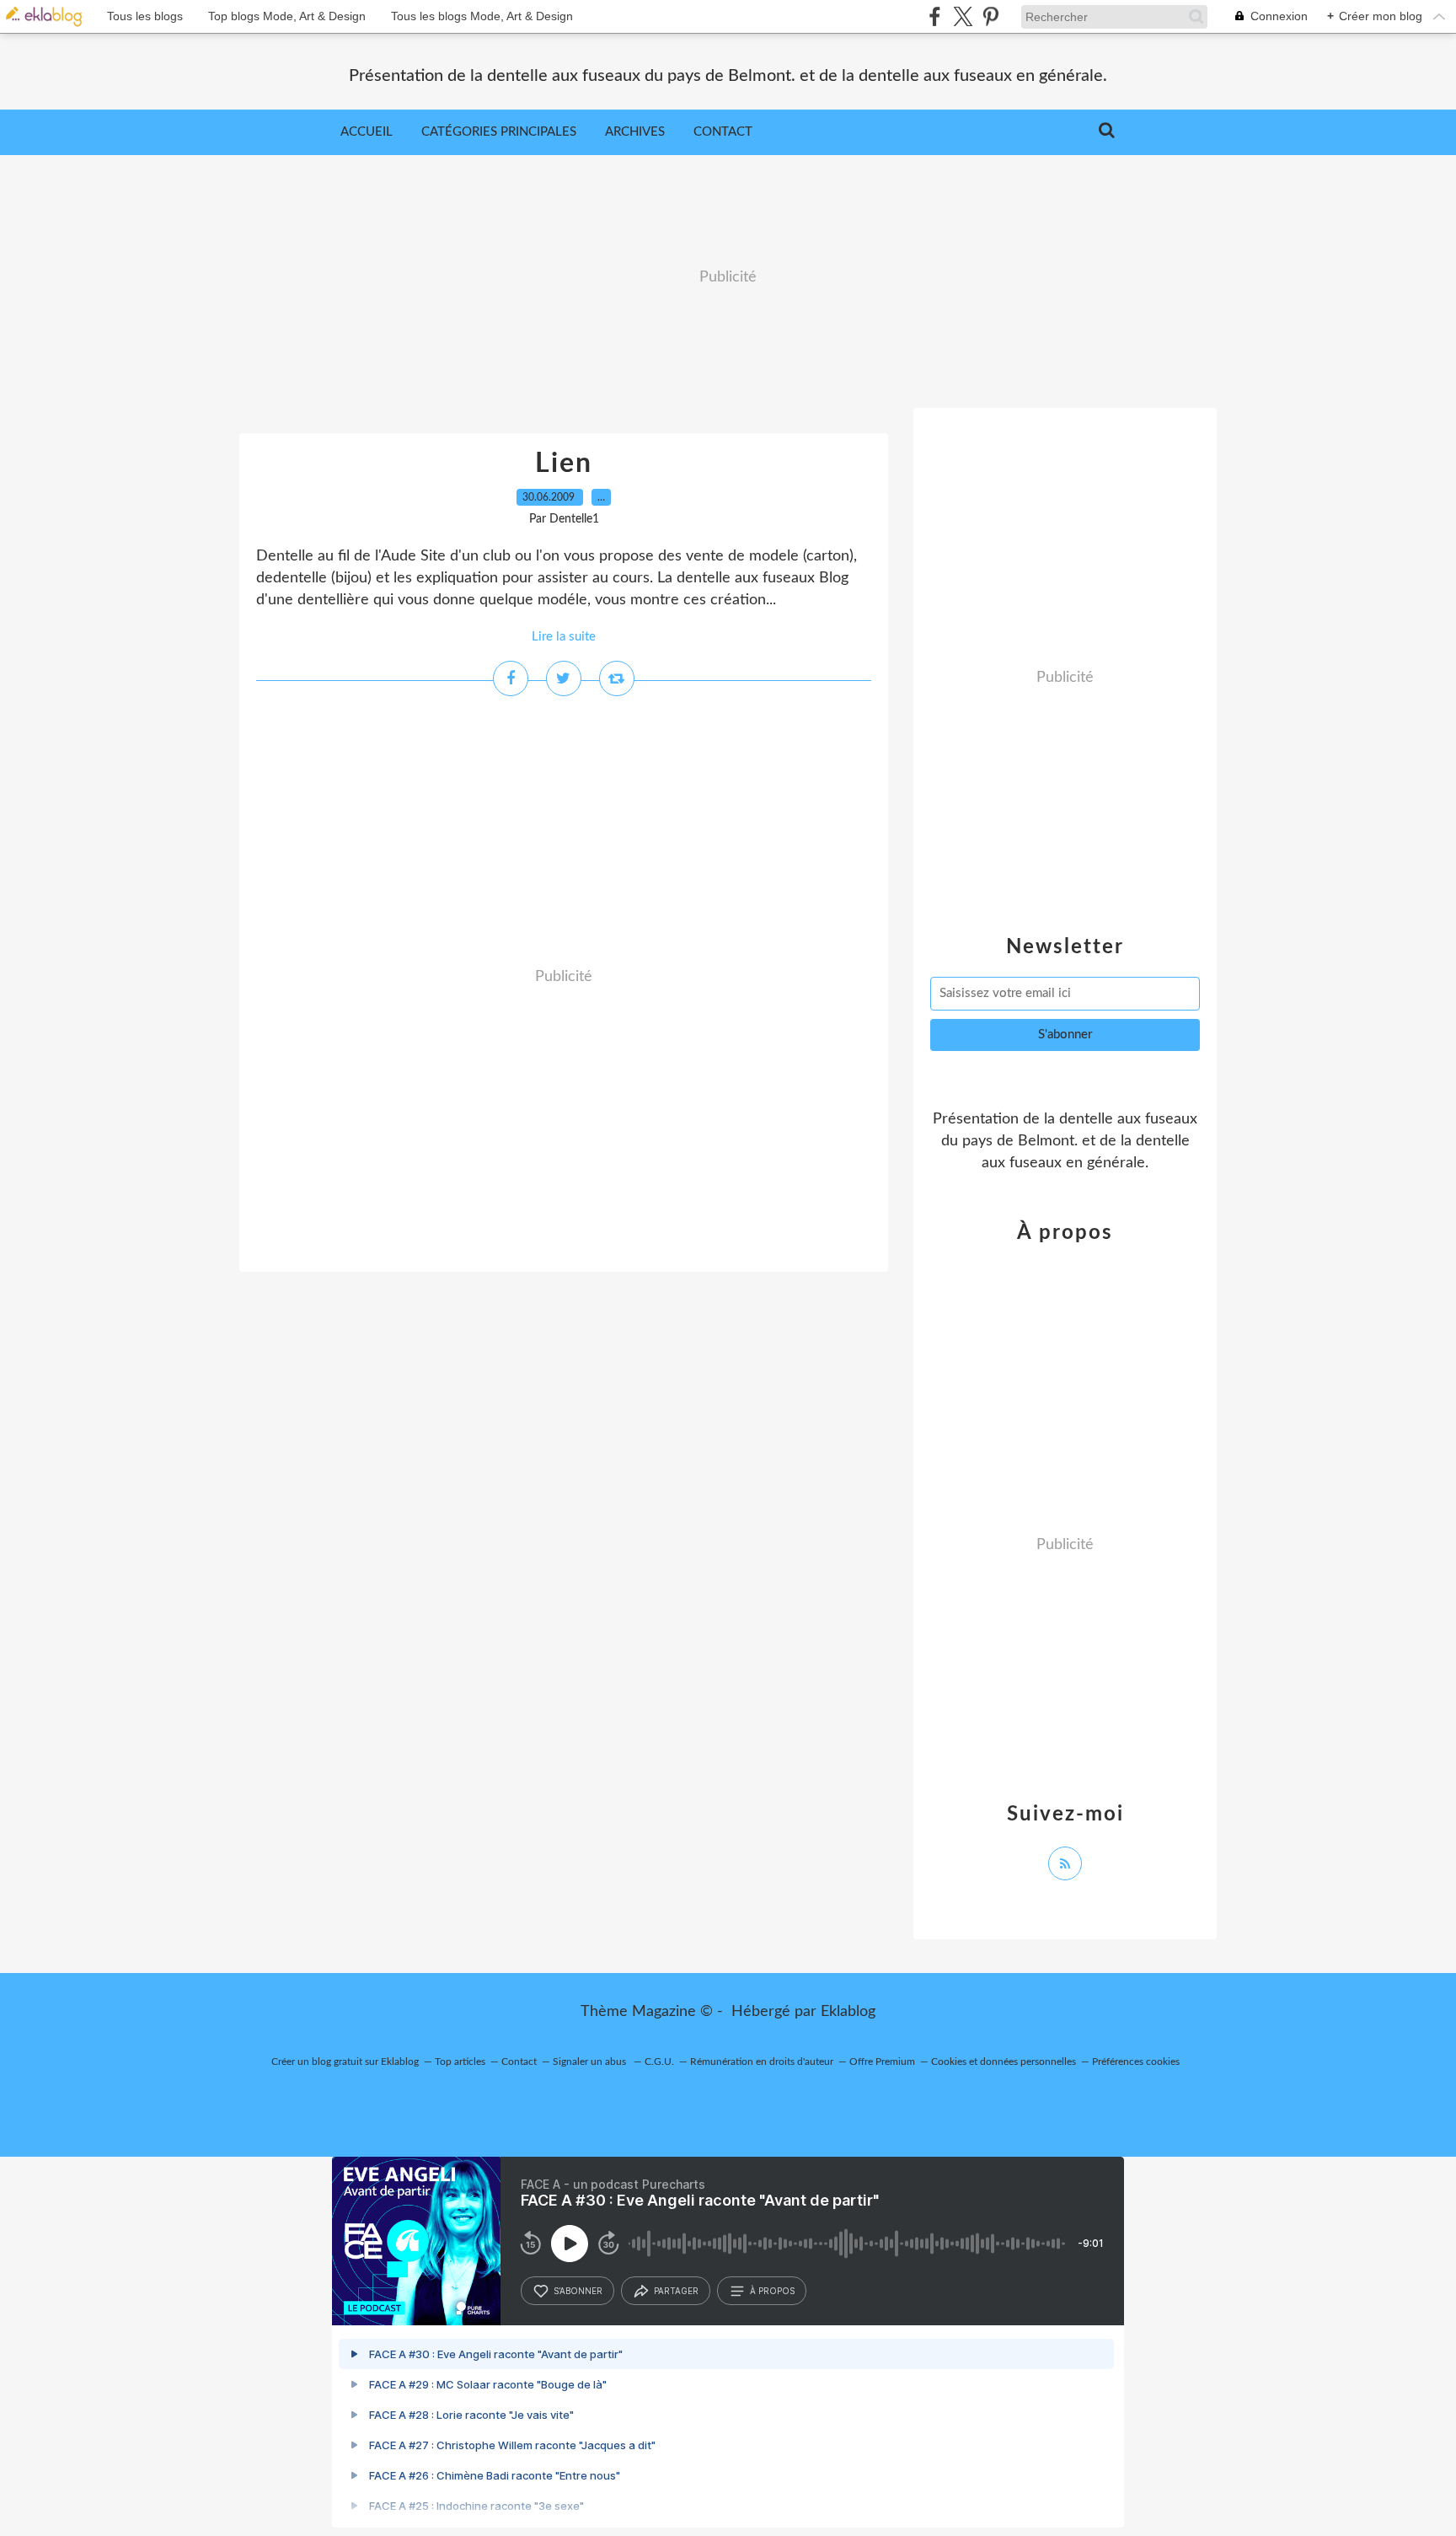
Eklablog (848, 2012)
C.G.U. (659, 2062)
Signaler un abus (591, 2062)
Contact (723, 132)
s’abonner (578, 2291)
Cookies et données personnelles (1004, 2062)
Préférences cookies (1136, 2062)
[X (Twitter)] (963, 16)
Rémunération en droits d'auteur (762, 2062)
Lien (564, 464)
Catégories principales (499, 132)
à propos (772, 2291)
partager (676, 2291)
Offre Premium (882, 2062)
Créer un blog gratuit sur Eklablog (345, 2062)
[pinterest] (990, 16)
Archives (635, 132)
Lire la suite (564, 637)
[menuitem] (367, 132)
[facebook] (935, 16)
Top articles (460, 2062)
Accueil (367, 132)
